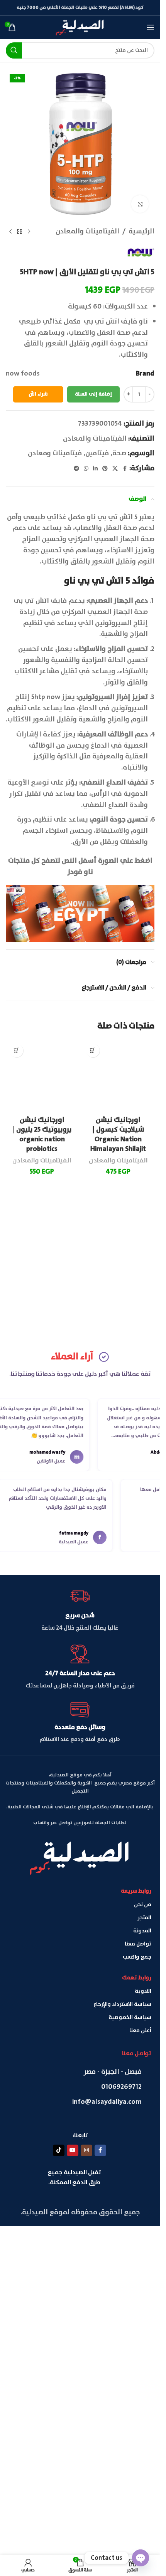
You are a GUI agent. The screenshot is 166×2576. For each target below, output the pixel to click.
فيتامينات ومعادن (55, 453)
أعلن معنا (140, 2374)
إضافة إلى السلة (93, 394)
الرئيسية (141, 232)
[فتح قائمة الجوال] (151, 27)
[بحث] (14, 50)
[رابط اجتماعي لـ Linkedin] (95, 469)
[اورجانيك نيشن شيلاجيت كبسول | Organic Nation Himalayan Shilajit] (119, 1329)
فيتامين (97, 453)
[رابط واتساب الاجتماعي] (86, 469)
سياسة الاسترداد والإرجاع (122, 2347)
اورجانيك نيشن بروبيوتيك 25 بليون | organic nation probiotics (42, 1640)
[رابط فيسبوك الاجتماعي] (125, 469)
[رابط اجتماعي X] (115, 469)
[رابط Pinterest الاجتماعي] (105, 469)
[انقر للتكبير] (140, 204)
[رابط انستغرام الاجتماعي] (86, 2494)
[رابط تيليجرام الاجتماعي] (76, 469)
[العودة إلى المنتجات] (20, 231)
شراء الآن (38, 394)
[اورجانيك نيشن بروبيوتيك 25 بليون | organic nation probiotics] (42, 1329)
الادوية (143, 2334)
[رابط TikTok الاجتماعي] (59, 2494)
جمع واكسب (137, 2300)
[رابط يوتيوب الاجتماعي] (73, 2494)
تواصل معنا (138, 2287)
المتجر (144, 2261)
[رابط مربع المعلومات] (80, 1953)
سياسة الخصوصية (130, 2361)
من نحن (143, 2247)
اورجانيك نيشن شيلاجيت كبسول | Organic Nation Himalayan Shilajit (118, 1640)
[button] (93, 1051)
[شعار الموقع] (80, 27)
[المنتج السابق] (29, 231)
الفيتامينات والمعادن (87, 232)
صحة (119, 453)
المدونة (142, 2274)
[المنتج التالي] (10, 231)
